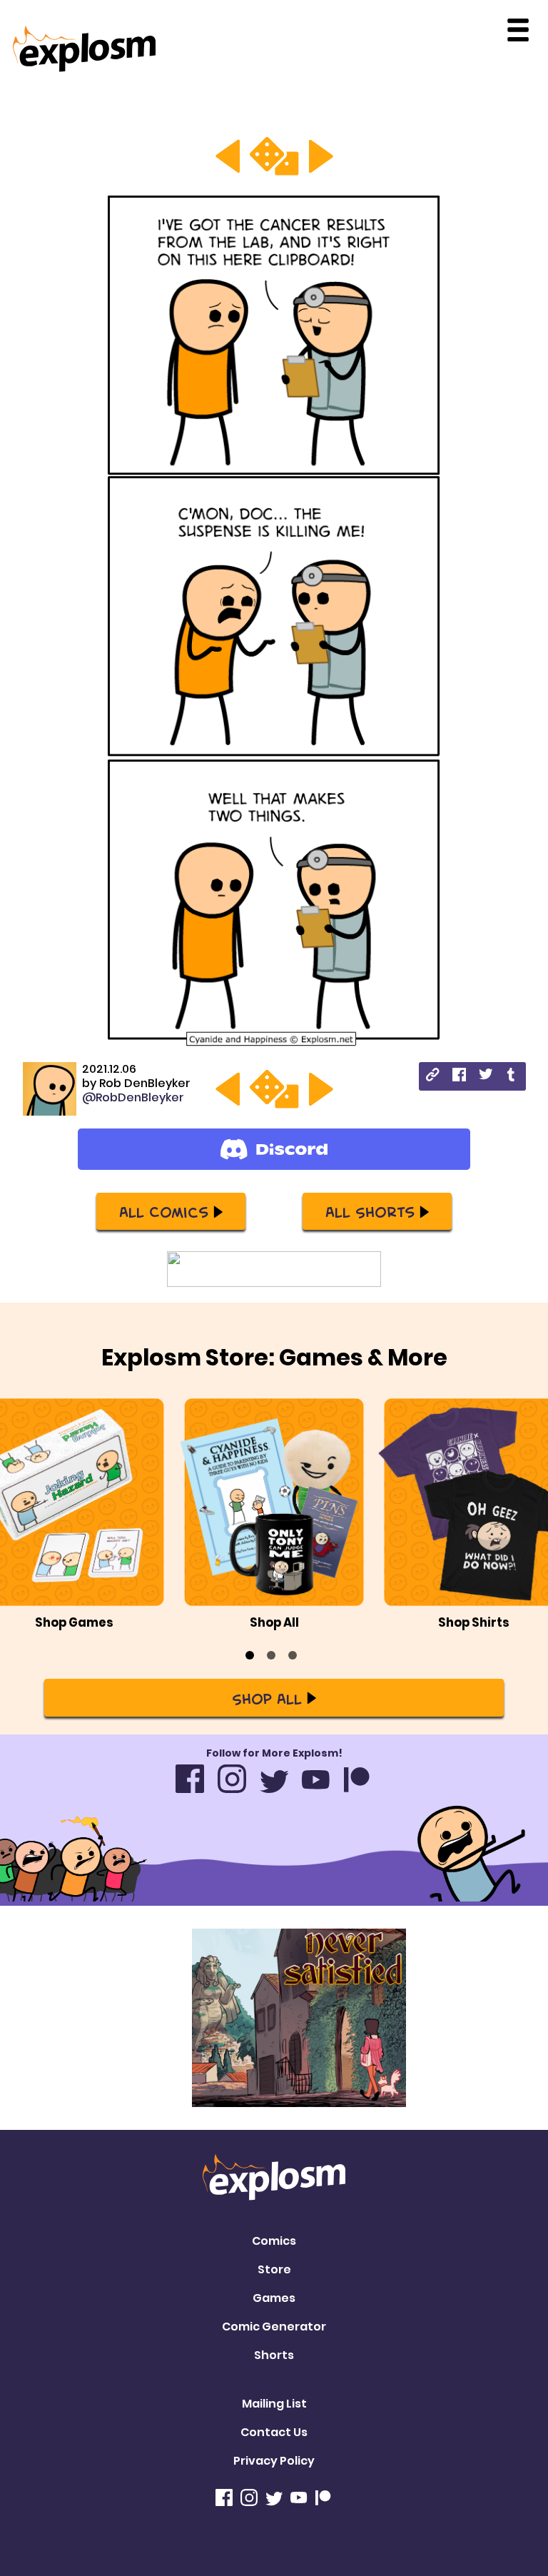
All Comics (164, 1211)
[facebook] (459, 1077)
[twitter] (486, 1076)
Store (274, 2269)
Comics (274, 2241)
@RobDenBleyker (133, 1097)
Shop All (267, 1698)
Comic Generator (274, 2327)
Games (274, 2298)
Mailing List (274, 2404)
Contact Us (274, 2432)
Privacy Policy (274, 2461)
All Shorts (370, 1211)
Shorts (274, 2355)
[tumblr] (512, 1077)
